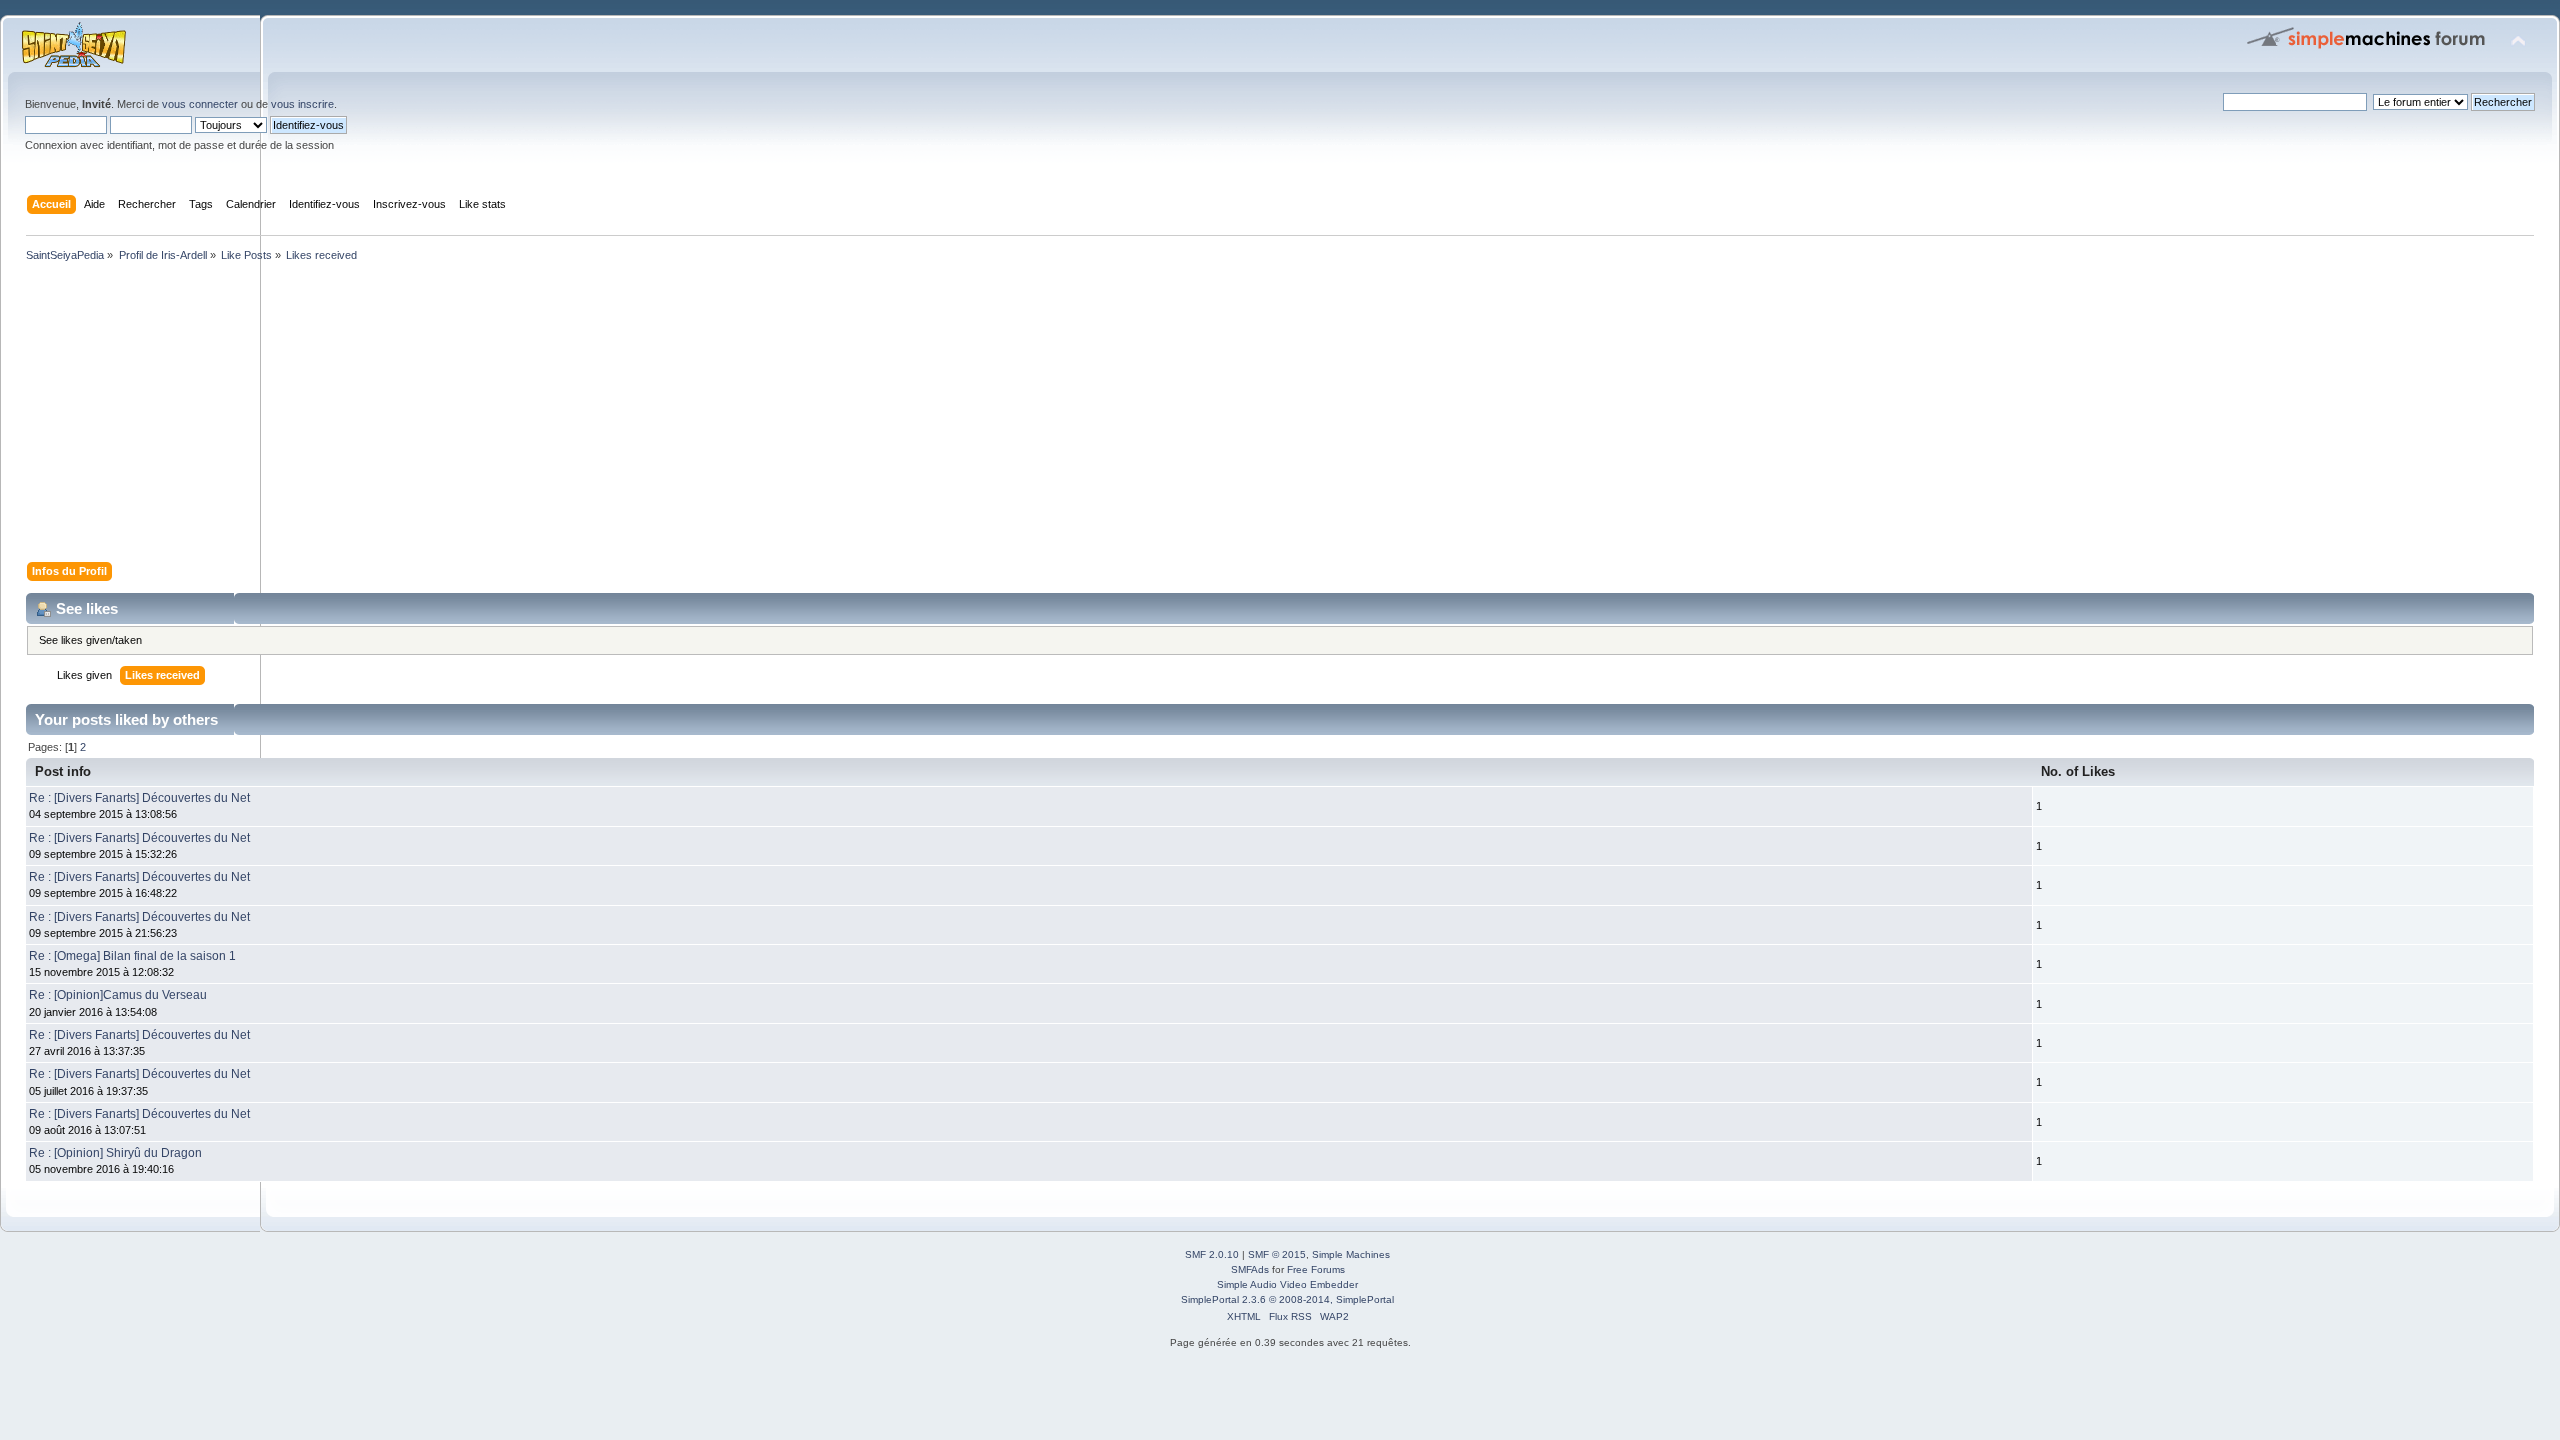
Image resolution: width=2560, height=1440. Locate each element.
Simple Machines (1351, 1254)
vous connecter (200, 104)
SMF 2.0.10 (1212, 1254)
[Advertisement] (620, 416)
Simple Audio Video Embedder (1287, 1284)
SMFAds (1250, 1269)
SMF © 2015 (1277, 1254)
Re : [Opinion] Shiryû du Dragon (115, 1153)
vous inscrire (302, 104)
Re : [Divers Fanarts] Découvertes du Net (139, 798)
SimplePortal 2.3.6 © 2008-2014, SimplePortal (1287, 1299)
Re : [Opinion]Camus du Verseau (118, 995)
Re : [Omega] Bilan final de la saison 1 (132, 956)
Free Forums (1316, 1269)
